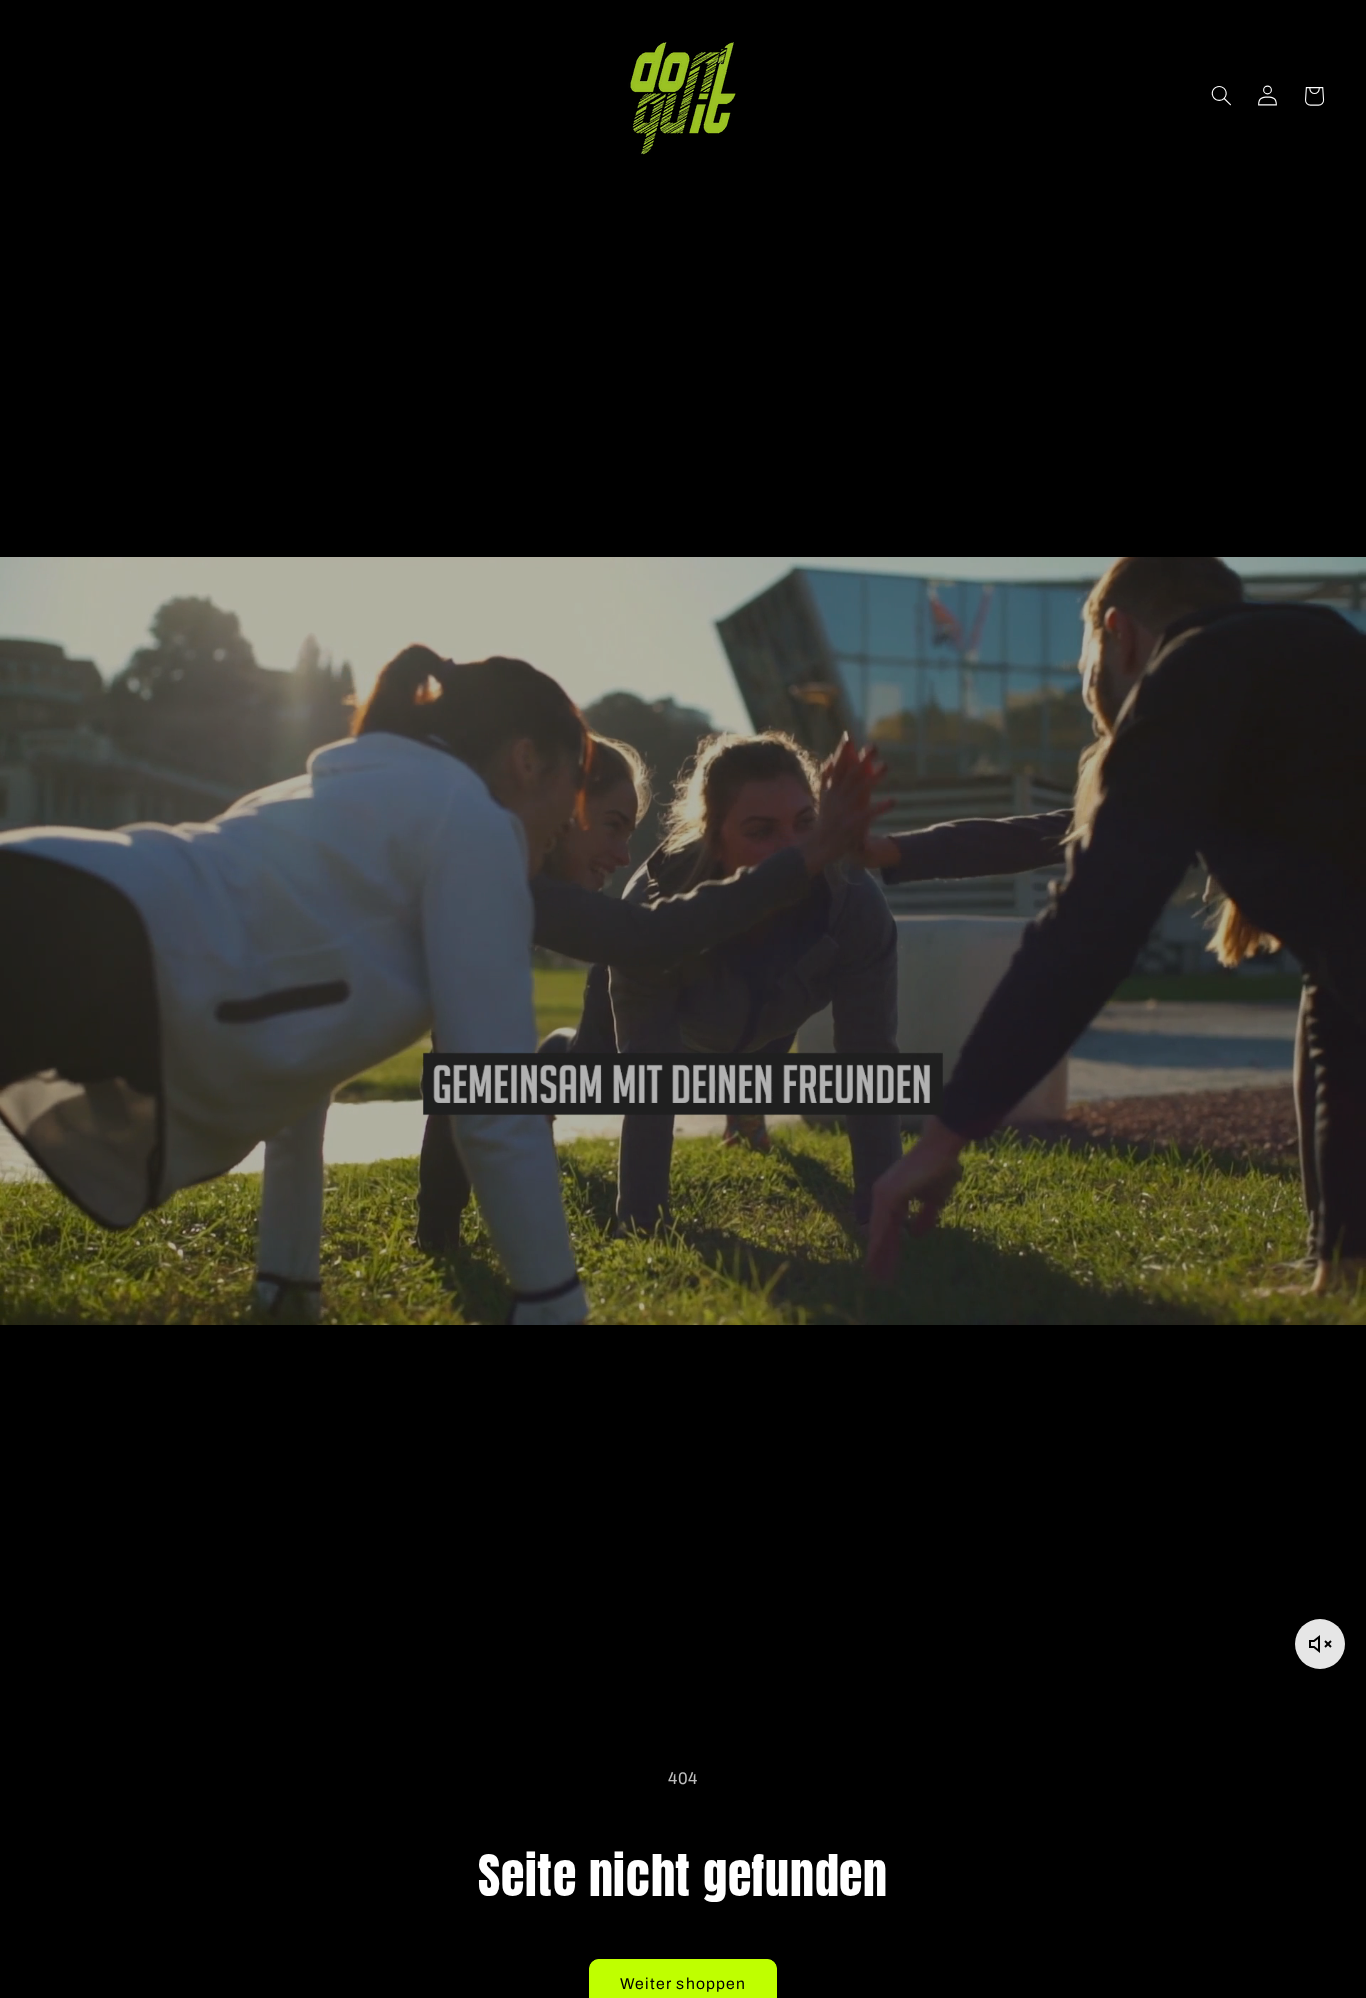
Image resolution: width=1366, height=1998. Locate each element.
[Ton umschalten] (1320, 1644)
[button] (1221, 96)
